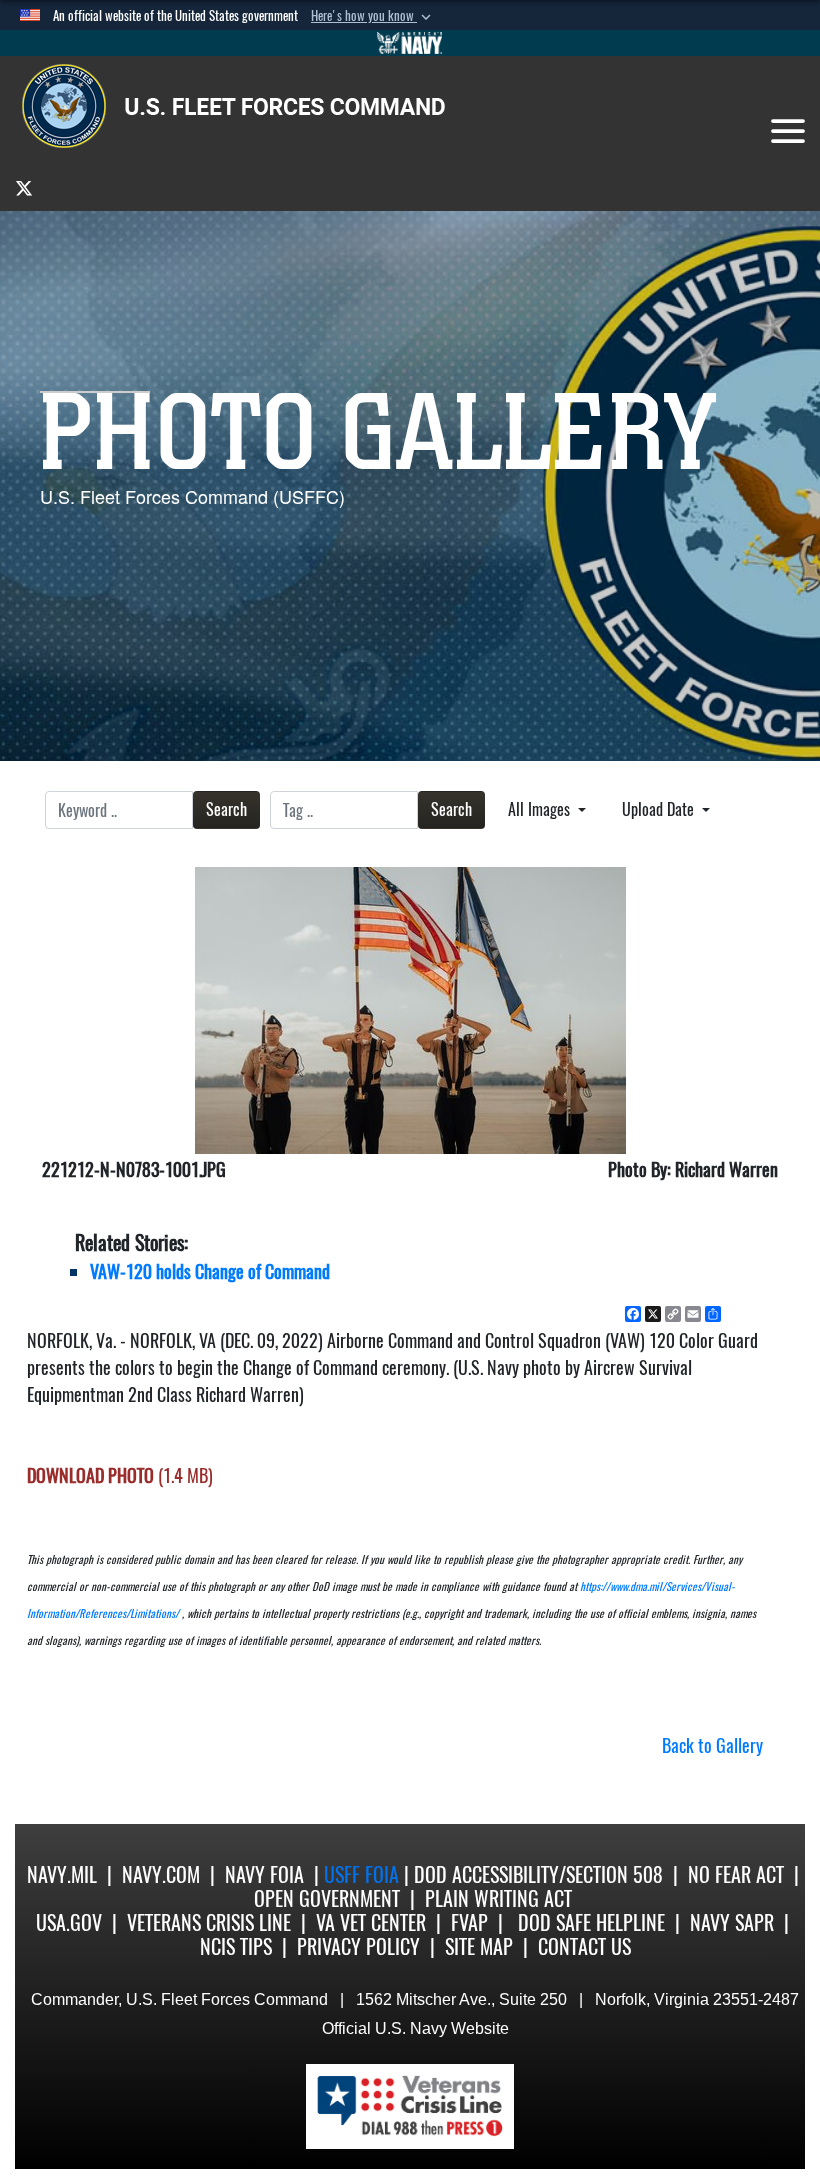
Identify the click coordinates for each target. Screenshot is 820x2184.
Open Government (327, 1898)
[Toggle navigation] (788, 131)
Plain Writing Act (498, 1898)
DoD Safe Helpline (591, 1922)
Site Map (479, 1946)
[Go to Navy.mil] (410, 43)
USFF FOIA (364, 1874)
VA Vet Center (371, 1922)
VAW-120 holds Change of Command (210, 1271)
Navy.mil (62, 1874)
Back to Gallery (712, 1745)
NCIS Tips (236, 1946)
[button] (373, 16)
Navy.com (161, 1874)
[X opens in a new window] (24, 187)
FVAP (469, 1922)
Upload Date (660, 809)
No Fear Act (736, 1874)
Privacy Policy (358, 1946)
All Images (541, 809)
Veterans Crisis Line (209, 1922)
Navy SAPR (732, 1922)
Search (226, 809)
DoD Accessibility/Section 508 (538, 1874)
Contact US (584, 1946)
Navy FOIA (264, 1874)
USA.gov (69, 1922)
